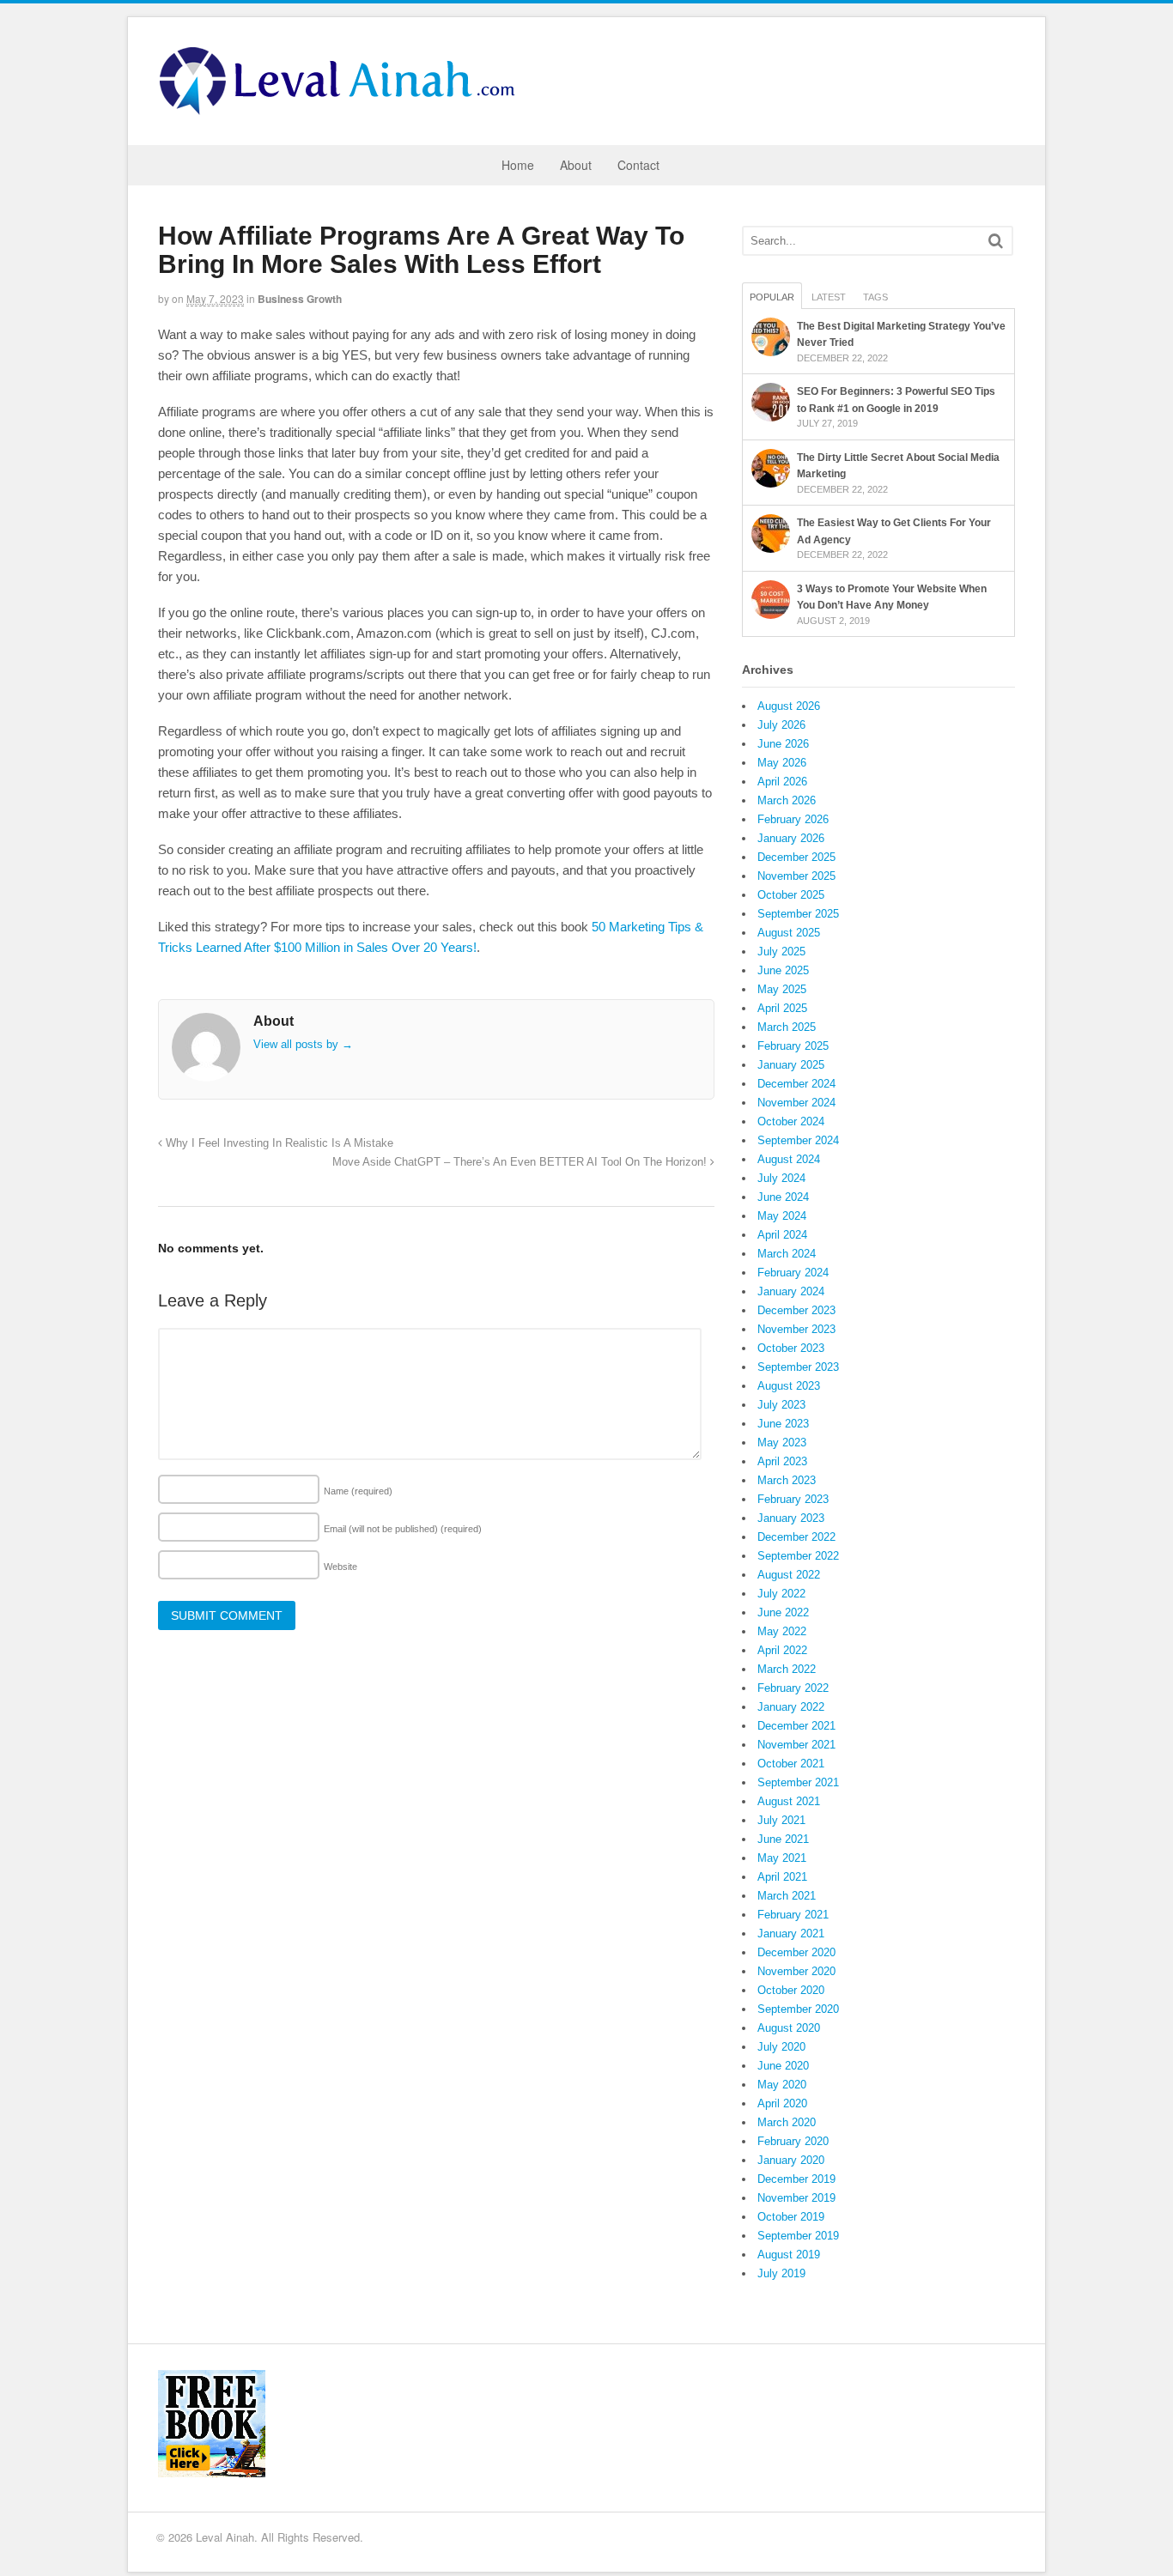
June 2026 (783, 744)
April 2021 (782, 1877)
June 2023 (783, 1424)
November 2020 (796, 1971)
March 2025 (787, 1027)
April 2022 (782, 1650)
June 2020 (783, 2066)
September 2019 (798, 2236)
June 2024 (783, 1197)
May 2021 (782, 1858)
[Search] (996, 241)
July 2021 (781, 1820)
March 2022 (787, 1669)
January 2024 (791, 1291)
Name (358, 1491)
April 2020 (782, 2103)
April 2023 (782, 1461)
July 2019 (781, 2273)
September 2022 (798, 1556)
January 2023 (791, 1518)
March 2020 (787, 2122)
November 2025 (796, 876)
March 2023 (787, 1480)
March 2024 (787, 1254)
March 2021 (787, 1896)
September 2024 (798, 1140)
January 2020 (791, 2160)
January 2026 (791, 838)
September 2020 (798, 2009)
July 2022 (781, 1594)
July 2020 (781, 2047)
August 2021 (789, 1801)
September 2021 (798, 1782)
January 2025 (791, 1065)
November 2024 (796, 1103)
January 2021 (791, 1934)
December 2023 (796, 1310)
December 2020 (796, 1952)
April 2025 (782, 1008)
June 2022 (783, 1612)
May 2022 (782, 1631)
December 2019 (796, 2179)
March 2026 (787, 800)
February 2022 (793, 1688)
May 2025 (782, 989)
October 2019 (791, 2217)
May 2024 (782, 1216)
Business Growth (300, 299)
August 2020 (789, 2028)
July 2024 (781, 1178)
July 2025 (781, 952)
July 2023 (781, 1405)
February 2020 (793, 2141)
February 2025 (793, 1046)
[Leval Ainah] (343, 110)
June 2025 (783, 970)
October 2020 (791, 1990)
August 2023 (789, 1386)
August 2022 (789, 1575)
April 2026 (782, 782)
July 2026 (781, 725)
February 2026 (793, 819)
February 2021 (793, 1915)
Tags (875, 297)
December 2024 (796, 1084)
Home (518, 165)
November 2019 (796, 2198)
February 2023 (793, 1499)
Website (340, 1567)
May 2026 (782, 763)
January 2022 (791, 1707)
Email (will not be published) (403, 1529)
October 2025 (791, 895)
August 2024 (789, 1159)
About (576, 165)
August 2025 (789, 933)
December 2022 (796, 1537)
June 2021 (783, 1839)
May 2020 (782, 2085)
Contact (638, 165)
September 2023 (798, 1367)
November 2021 (796, 1745)
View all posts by (303, 1044)
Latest (829, 297)
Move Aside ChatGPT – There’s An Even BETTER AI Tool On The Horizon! (521, 1162)
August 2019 (789, 2255)
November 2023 (796, 1329)
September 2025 (798, 914)
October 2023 (791, 1348)
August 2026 (789, 706)
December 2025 (796, 857)
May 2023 (782, 1443)
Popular (772, 297)
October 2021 (791, 1764)
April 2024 (782, 1235)
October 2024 (791, 1121)
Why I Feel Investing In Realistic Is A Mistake (278, 1143)
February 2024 (793, 1273)
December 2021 (796, 1726)
